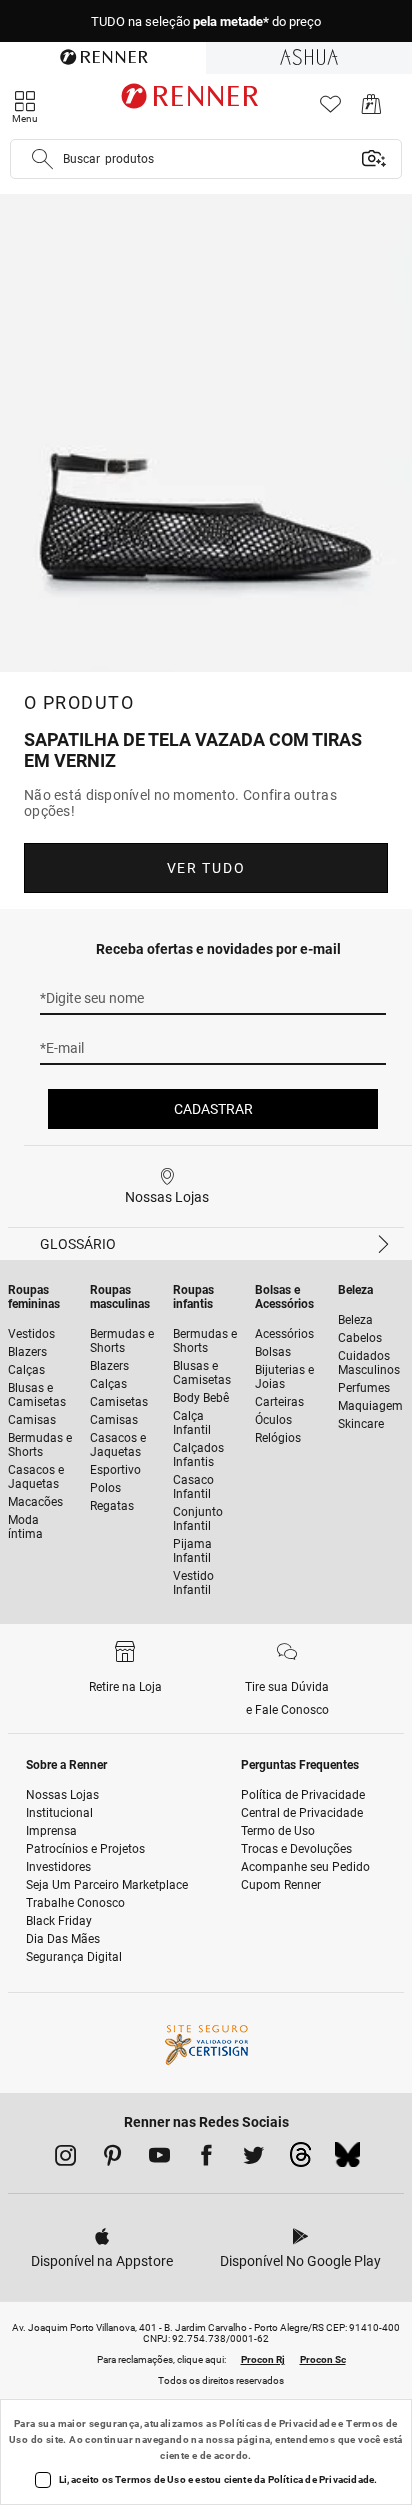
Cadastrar (213, 1109)
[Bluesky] (347, 2160)
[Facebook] (206, 2159)
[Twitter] (253, 2159)
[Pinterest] (112, 2159)
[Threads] (300, 2160)
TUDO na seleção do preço (206, 21)
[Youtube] (159, 2159)
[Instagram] (65, 2159)
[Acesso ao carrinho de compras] (371, 109)
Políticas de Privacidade (277, 2423)
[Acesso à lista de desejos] (330, 109)
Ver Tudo (206, 868)
